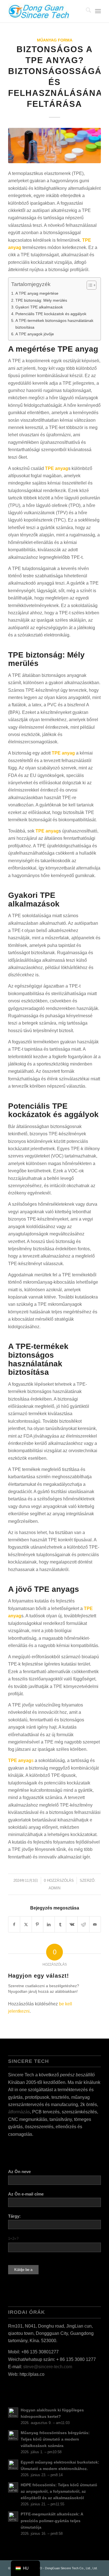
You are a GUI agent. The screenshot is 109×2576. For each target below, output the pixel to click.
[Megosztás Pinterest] (37, 1924)
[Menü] (98, 11)
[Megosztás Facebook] (14, 1924)
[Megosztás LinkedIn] (49, 1924)
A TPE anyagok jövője (35, 334)
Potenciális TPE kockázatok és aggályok (51, 314)
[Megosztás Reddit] (83, 1924)
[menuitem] (86, 11)
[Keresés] (86, 11)
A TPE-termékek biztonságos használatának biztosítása (54, 324)
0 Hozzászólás (59, 1880)
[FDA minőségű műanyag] (54, 146)
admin (54, 1888)
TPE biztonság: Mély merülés (41, 300)
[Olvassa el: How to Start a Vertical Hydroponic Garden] (13, 2413)
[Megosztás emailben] (95, 1924)
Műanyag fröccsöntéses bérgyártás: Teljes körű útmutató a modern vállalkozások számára (55, 2439)
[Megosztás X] (26, 1924)
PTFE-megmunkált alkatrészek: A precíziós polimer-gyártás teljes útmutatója (52, 2521)
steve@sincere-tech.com (48, 2367)
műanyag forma (55, 40)
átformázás (19, 2112)
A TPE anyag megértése (37, 293)
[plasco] (45, 11)
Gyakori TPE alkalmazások (39, 307)
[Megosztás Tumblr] (60, 1924)
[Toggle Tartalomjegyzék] (89, 285)
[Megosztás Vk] (72, 1924)
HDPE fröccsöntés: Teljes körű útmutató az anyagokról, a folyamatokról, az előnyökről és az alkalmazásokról (59, 2491)
